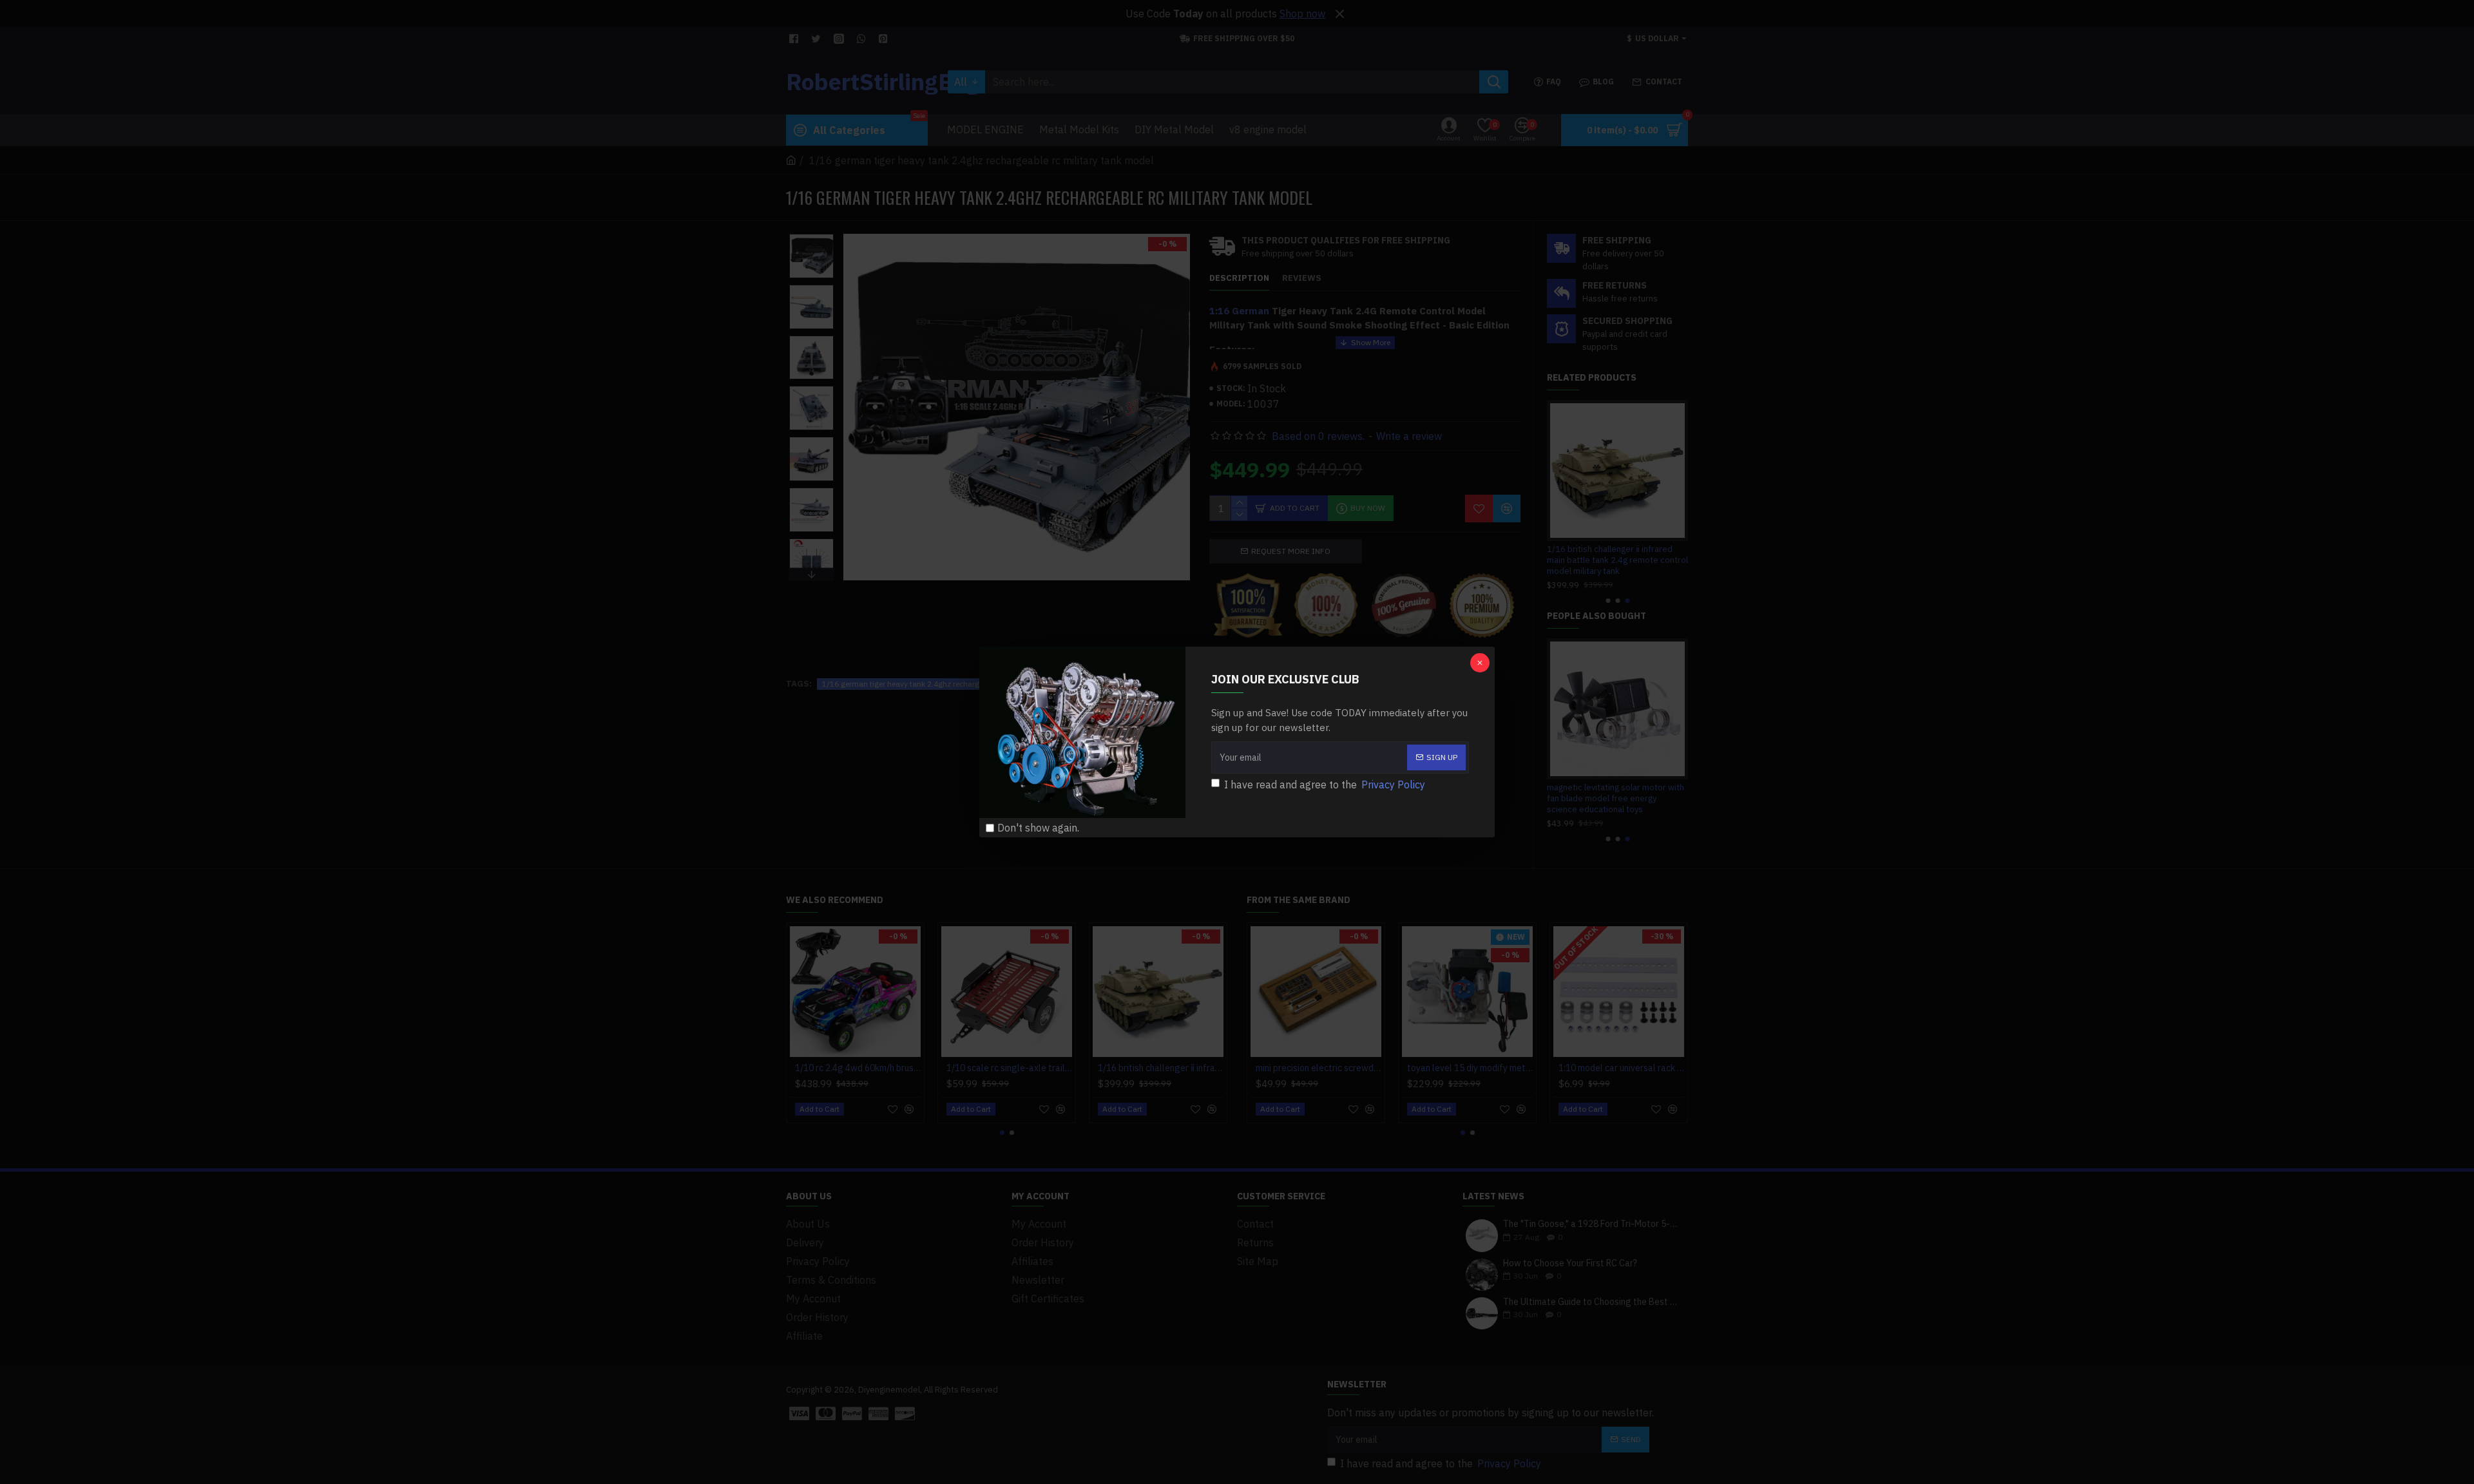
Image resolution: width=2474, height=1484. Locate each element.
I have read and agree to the (1325, 785)
